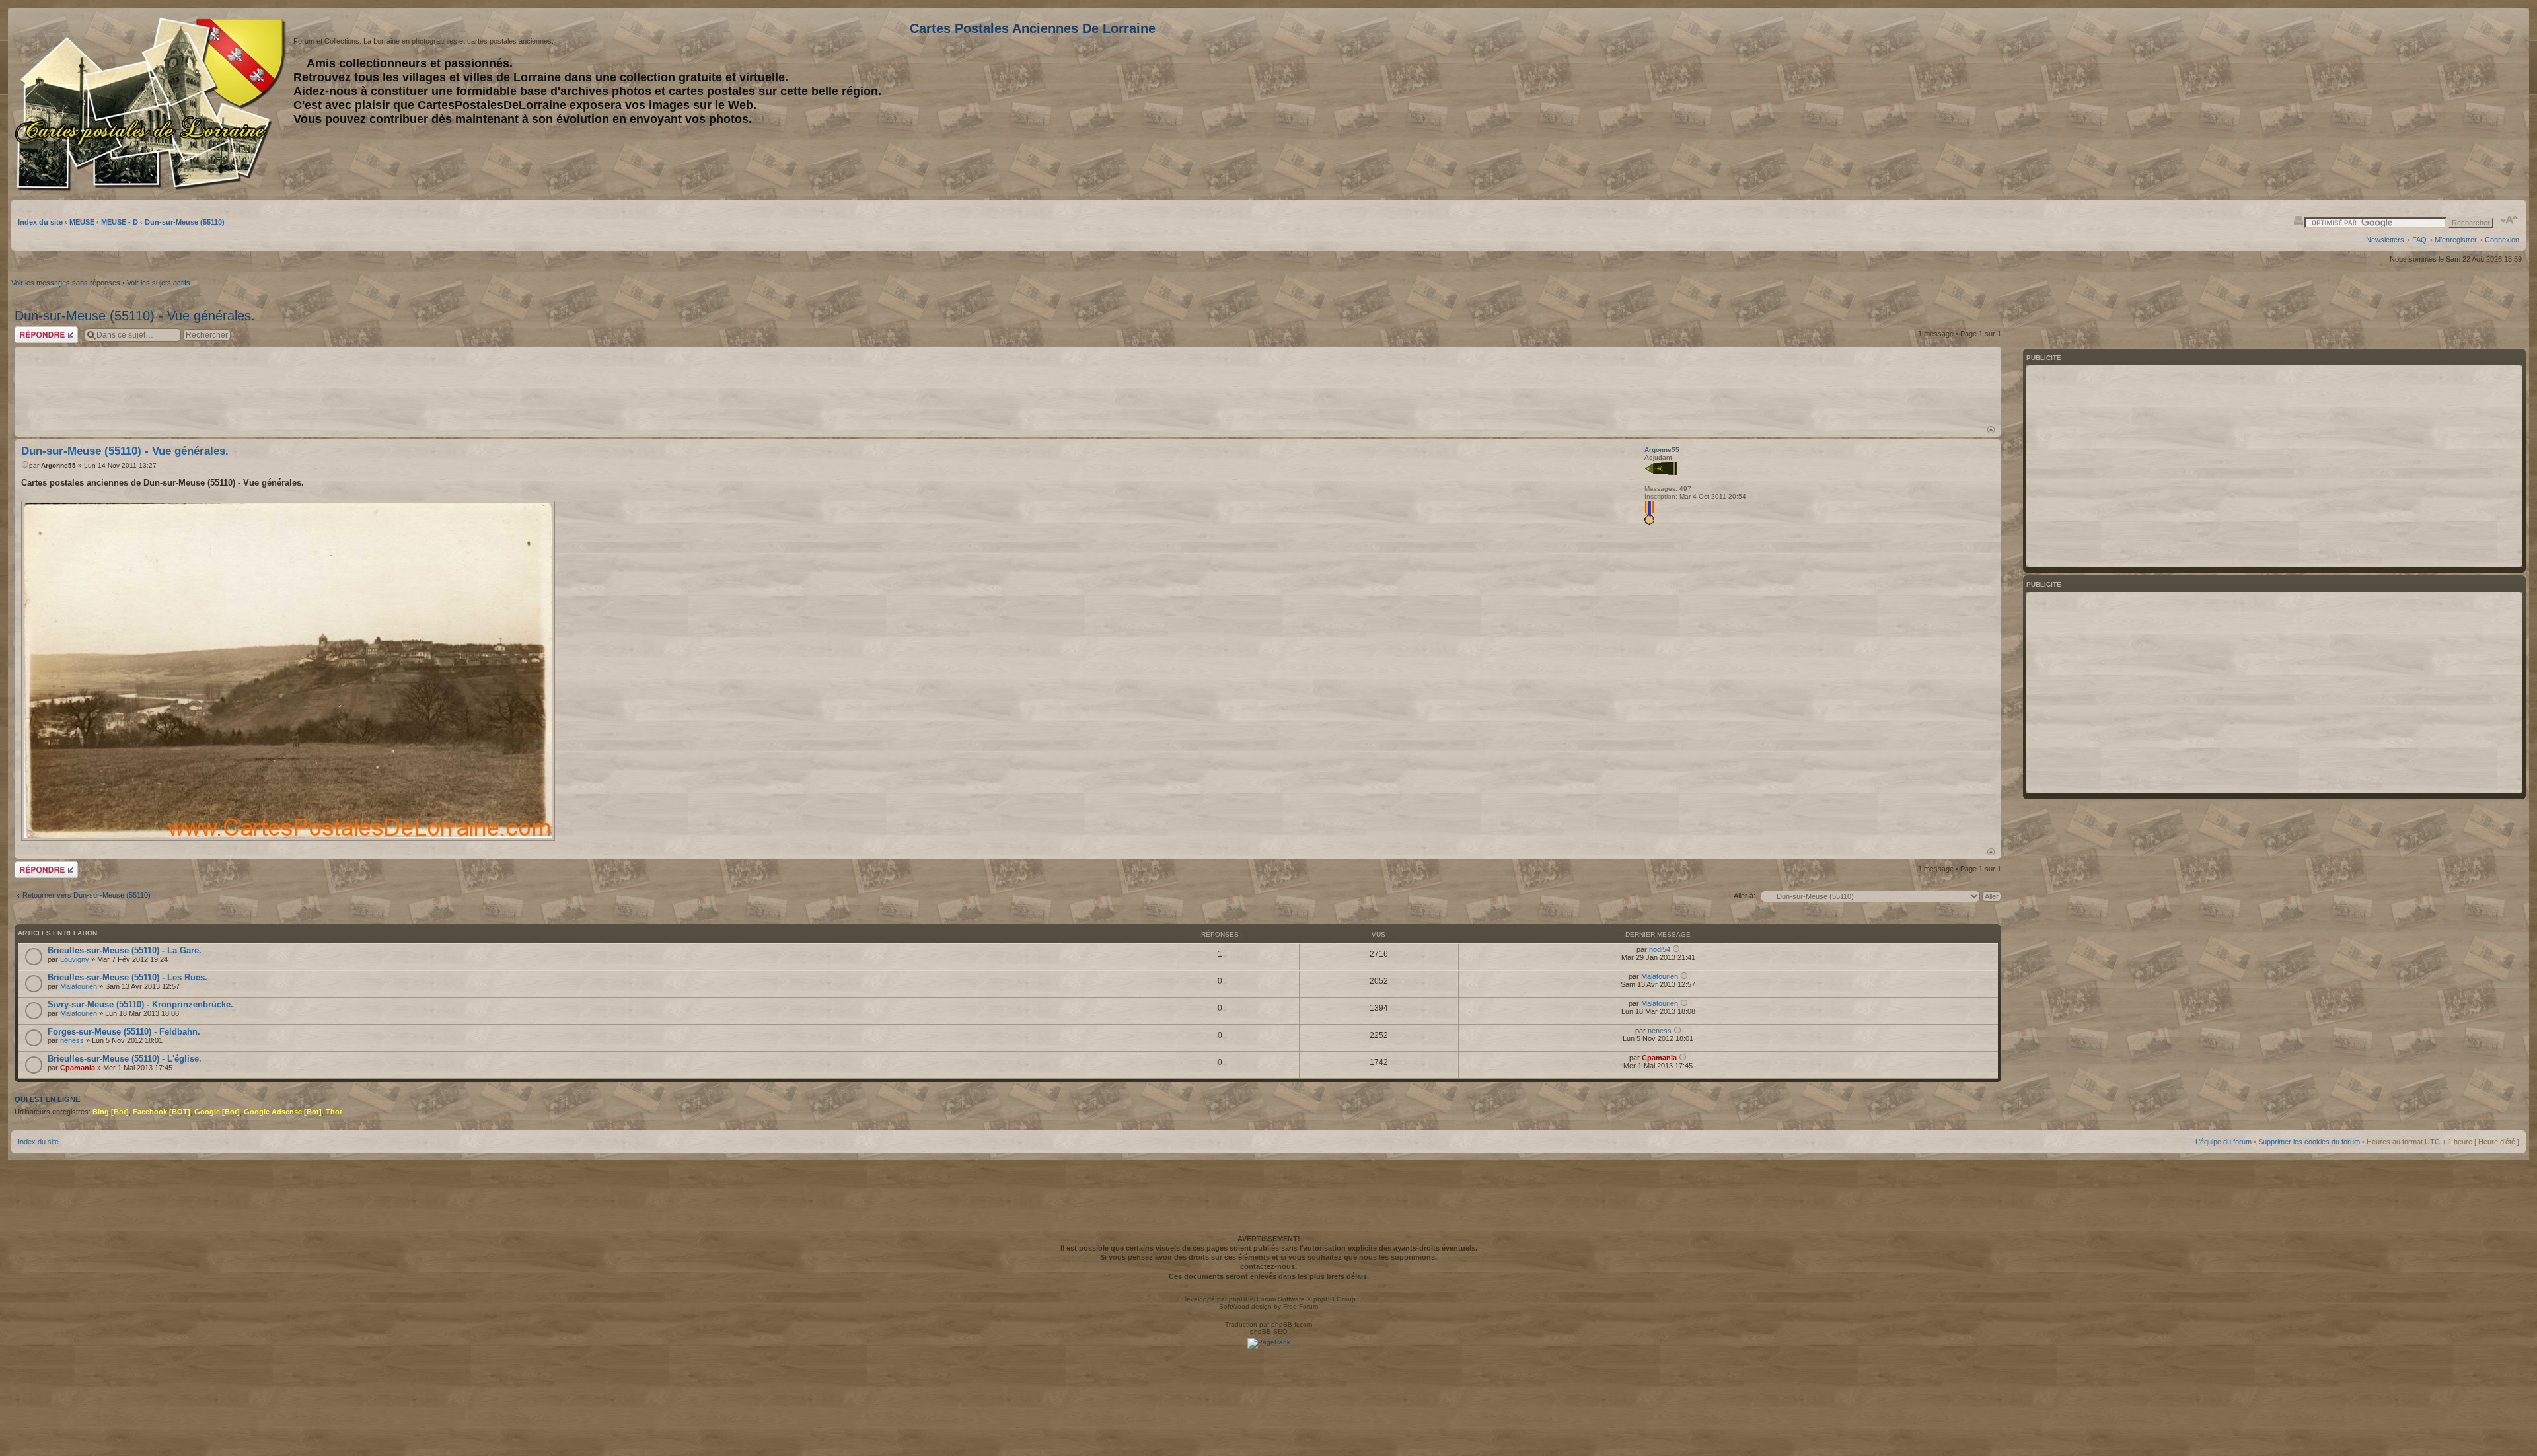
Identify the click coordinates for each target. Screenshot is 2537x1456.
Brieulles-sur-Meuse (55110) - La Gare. (125, 950)
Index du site (40, 222)
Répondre (30, 330)
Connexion (2502, 240)
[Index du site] (152, 104)
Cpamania (78, 1068)
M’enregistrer (2456, 240)
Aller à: (1745, 896)
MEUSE (82, 222)
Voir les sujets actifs (159, 283)
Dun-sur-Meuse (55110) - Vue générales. (135, 316)
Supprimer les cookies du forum (2309, 1142)
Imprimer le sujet (2298, 220)
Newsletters (2385, 240)
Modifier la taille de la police (2510, 220)
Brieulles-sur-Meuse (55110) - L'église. (125, 1059)
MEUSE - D (120, 222)
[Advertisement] (2415, 104)
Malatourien (79, 986)
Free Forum (1301, 1306)
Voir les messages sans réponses (66, 283)
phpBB (1239, 1299)
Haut (1991, 430)
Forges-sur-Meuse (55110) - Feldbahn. (124, 1032)
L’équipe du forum (2224, 1142)
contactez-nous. (1268, 1266)
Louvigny (75, 959)
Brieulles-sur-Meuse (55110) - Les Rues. (128, 977)
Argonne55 (58, 465)
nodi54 (1660, 949)
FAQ (2419, 240)
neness (72, 1040)
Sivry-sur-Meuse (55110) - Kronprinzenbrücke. (140, 1004)
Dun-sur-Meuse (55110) (185, 222)
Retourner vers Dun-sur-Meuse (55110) (87, 895)
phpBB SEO (1269, 1331)
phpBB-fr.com (1292, 1324)
